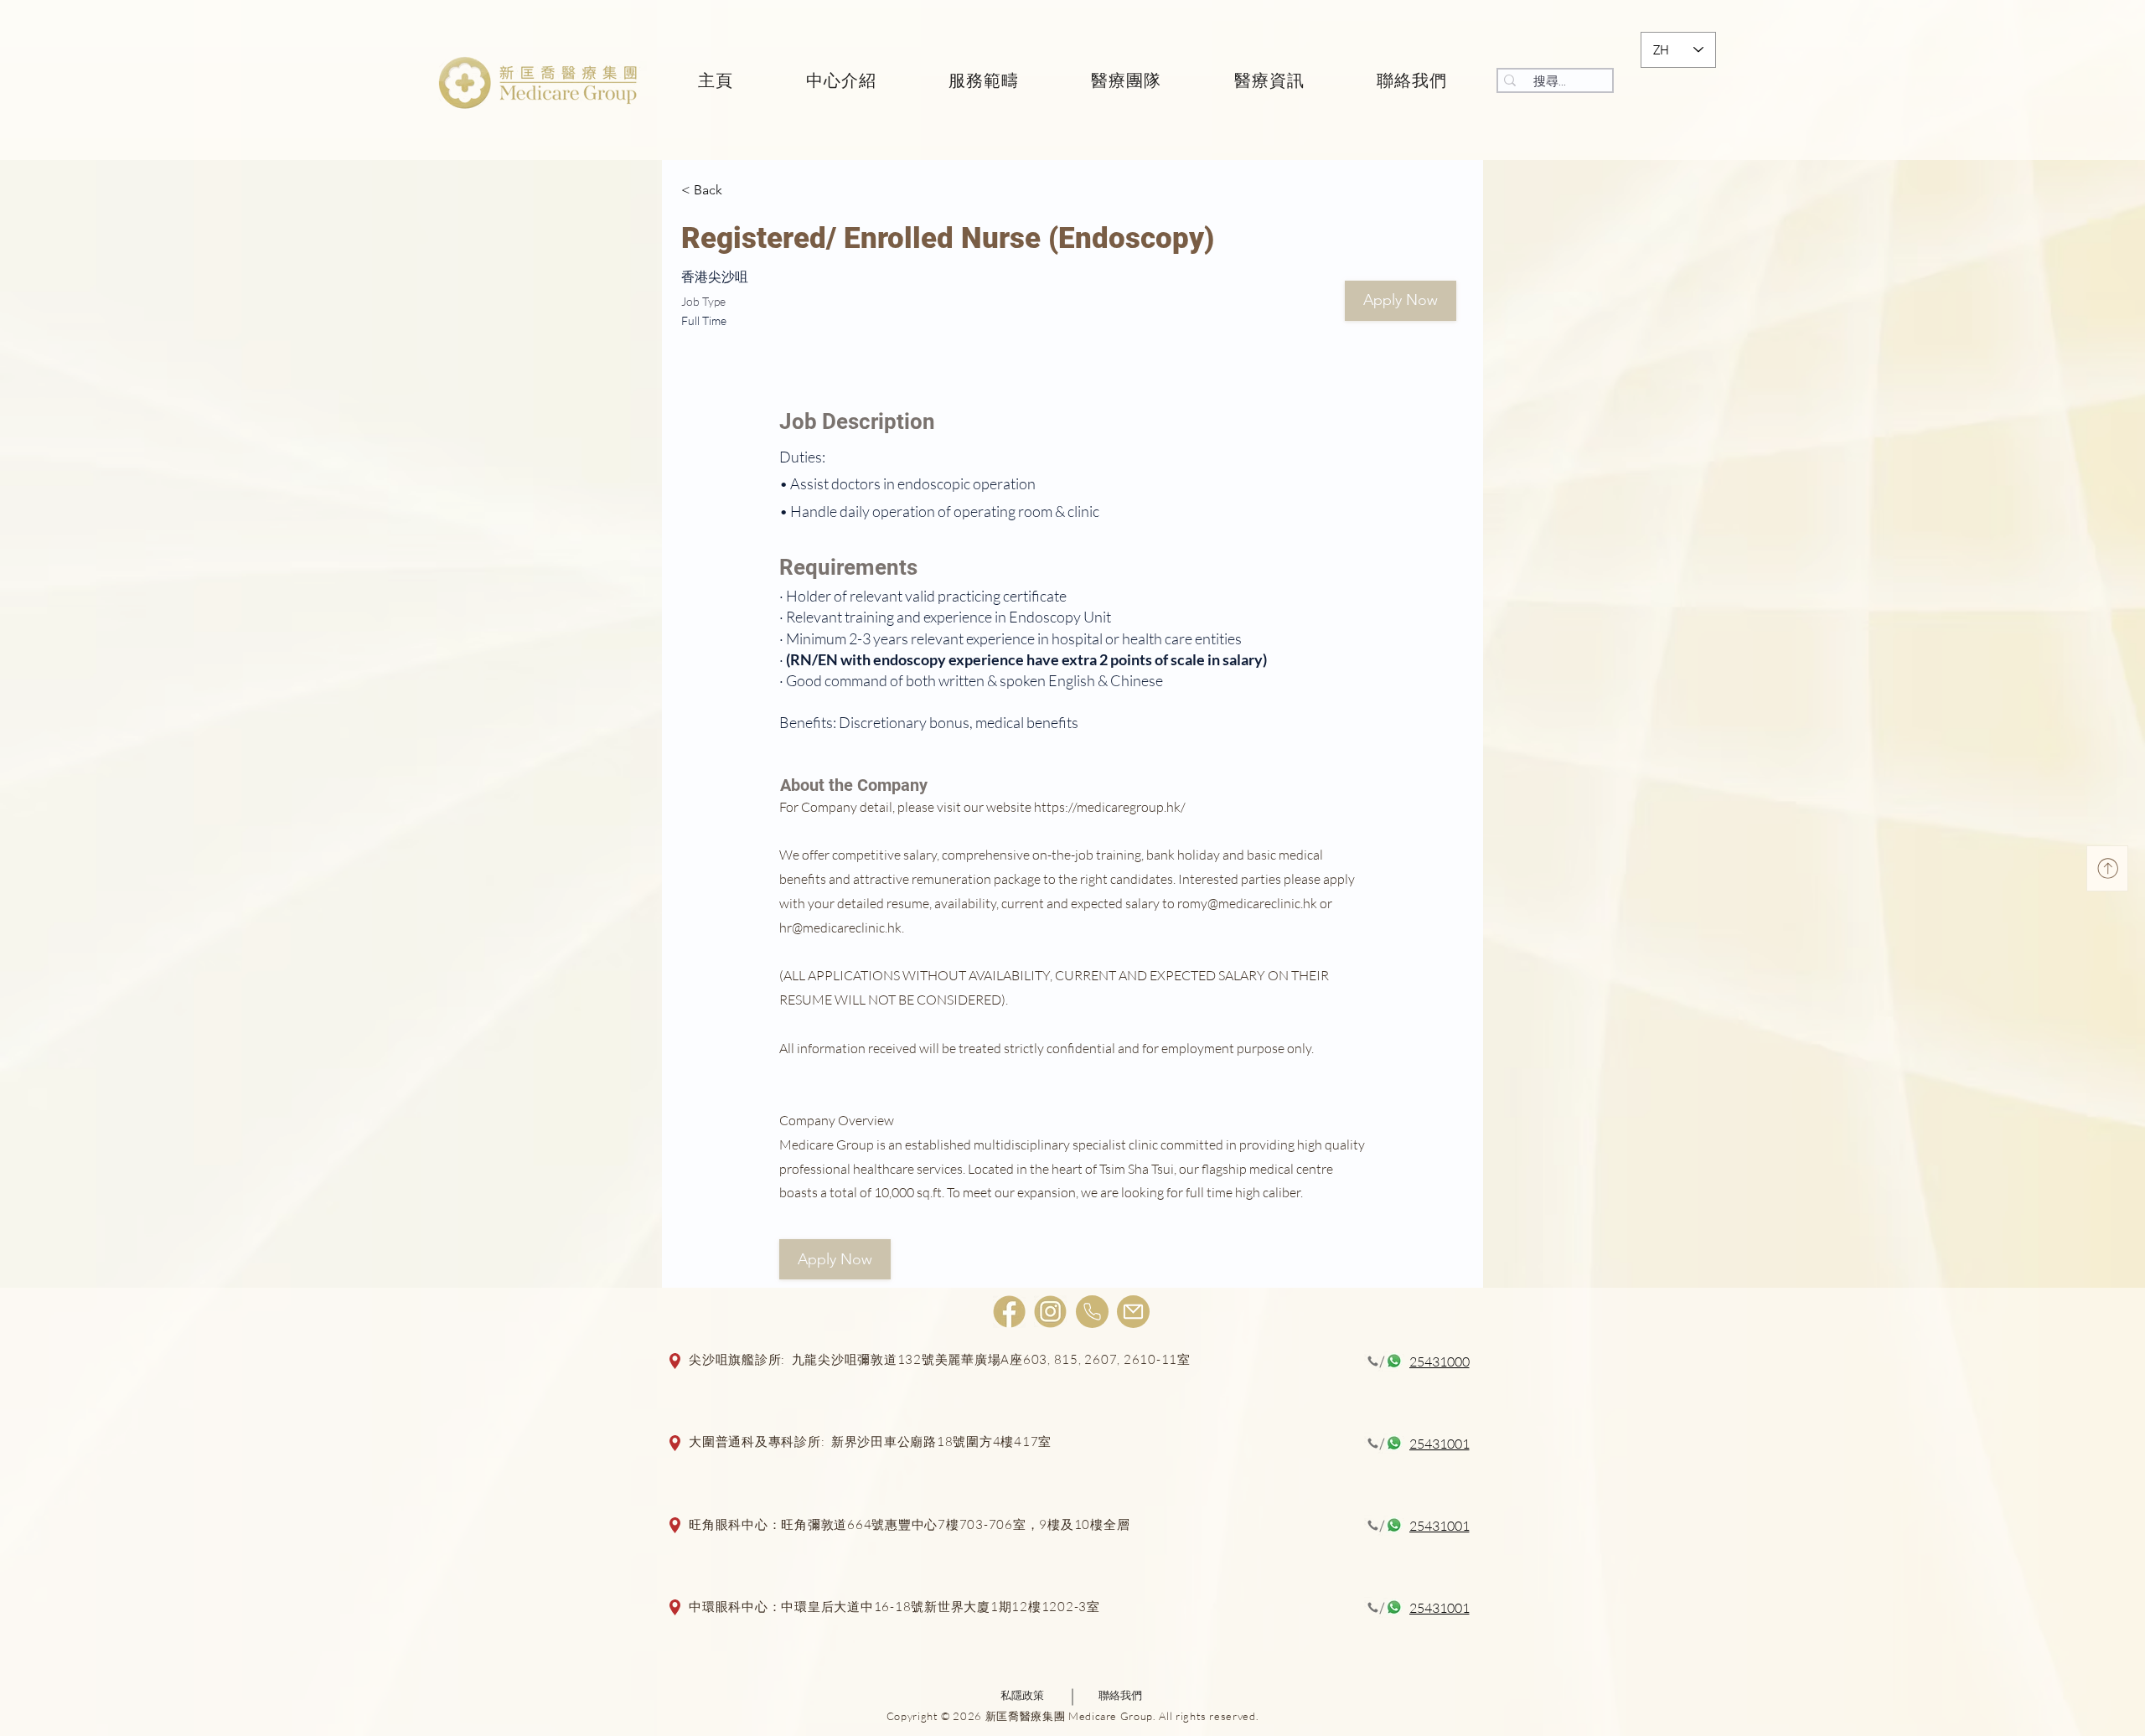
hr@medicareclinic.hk (840, 927)
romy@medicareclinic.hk (1247, 903)
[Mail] (1133, 1312)
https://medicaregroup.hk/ (1110, 807)
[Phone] (1092, 1312)
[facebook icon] (1009, 1312)
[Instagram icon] (1050, 1312)
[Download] (2107, 868)
